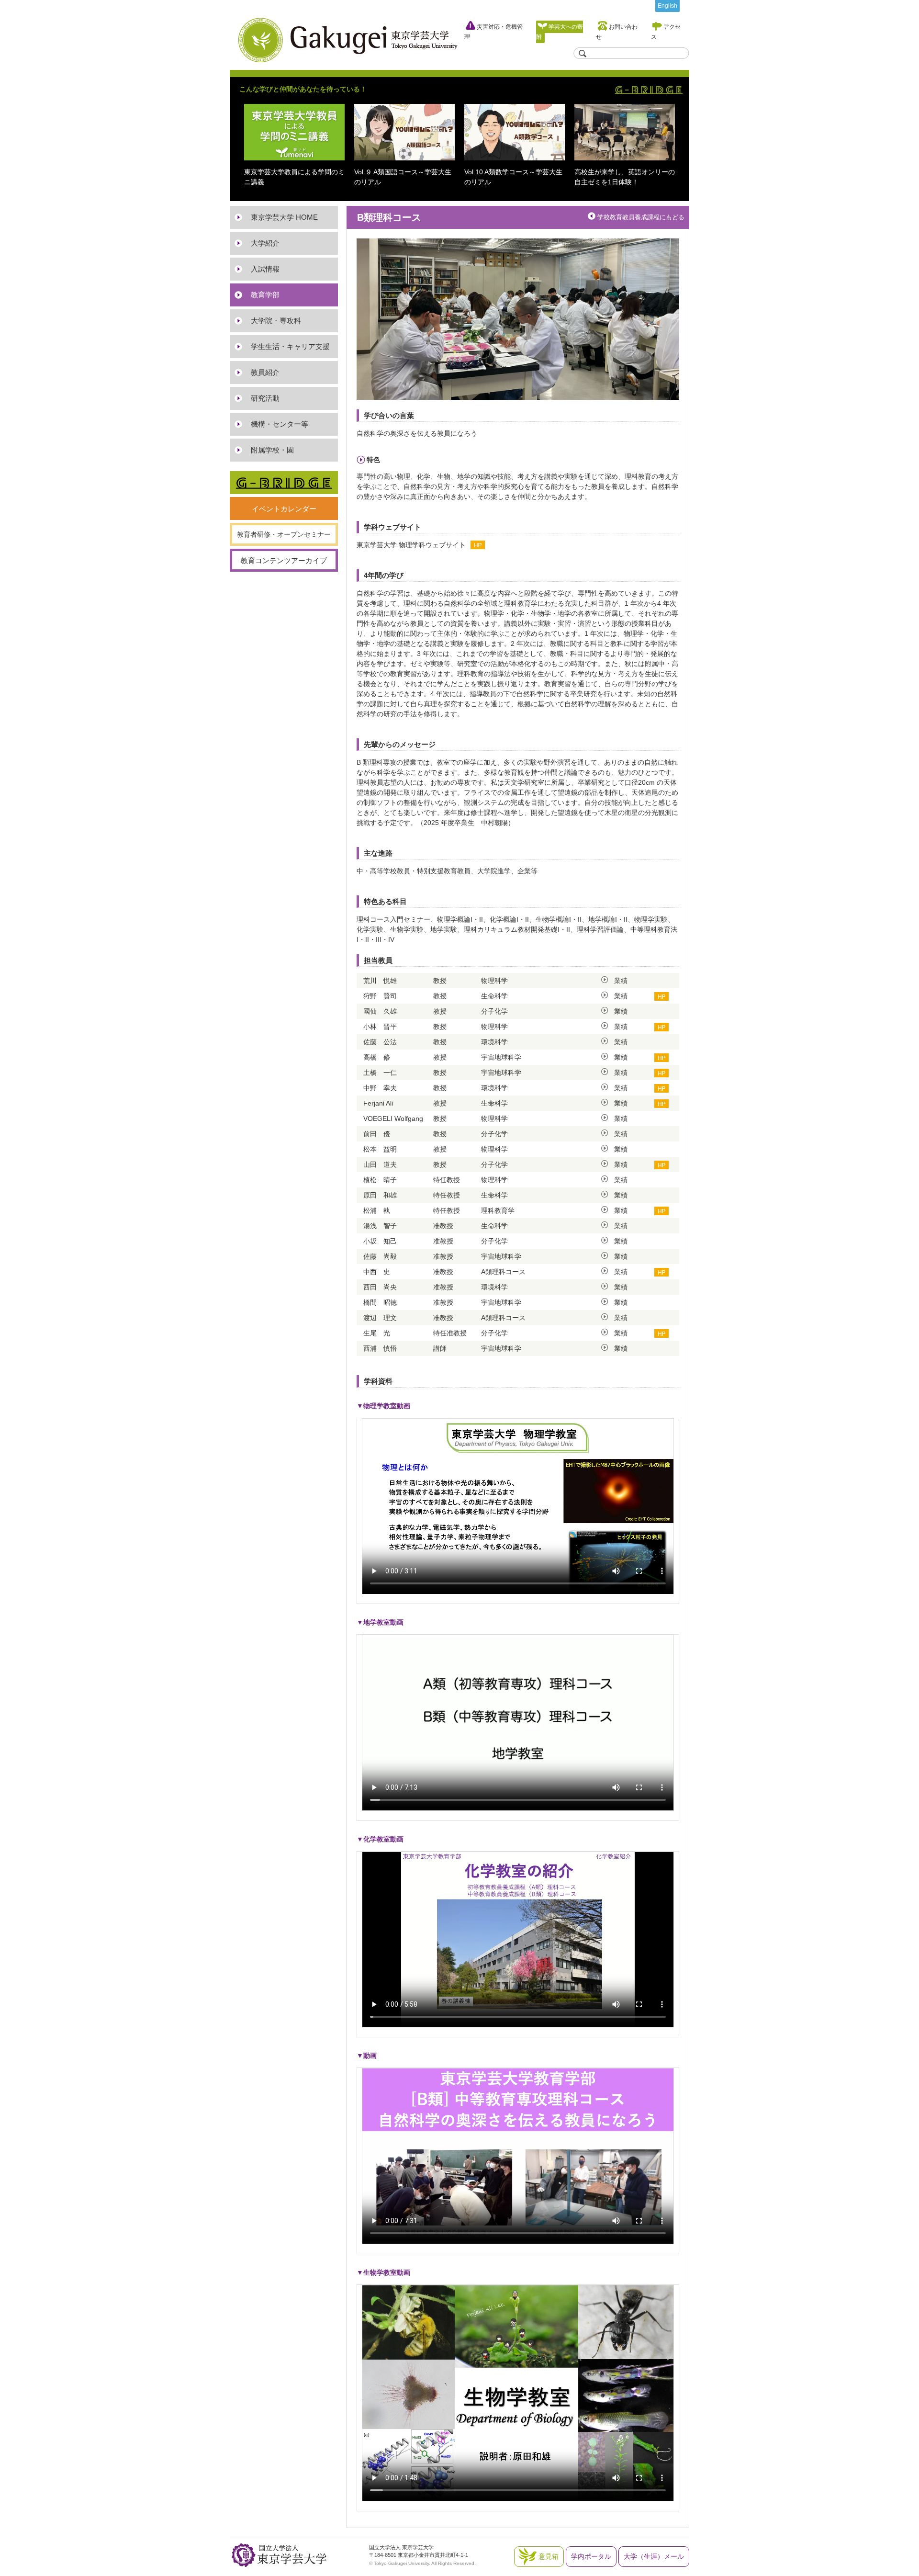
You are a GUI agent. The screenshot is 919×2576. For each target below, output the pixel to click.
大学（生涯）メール (654, 2556)
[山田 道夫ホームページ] (661, 1164)
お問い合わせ (617, 32)
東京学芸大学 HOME (284, 217)
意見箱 (549, 2556)
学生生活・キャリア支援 (290, 346)
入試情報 (265, 269)
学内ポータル (591, 2556)
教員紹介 (265, 372)
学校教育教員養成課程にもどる (641, 217)
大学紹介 (265, 243)
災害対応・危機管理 (493, 32)
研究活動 (265, 398)
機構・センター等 (280, 424)
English (667, 6)
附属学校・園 (272, 450)
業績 (621, 981)
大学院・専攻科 (276, 321)
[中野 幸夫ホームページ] (661, 1088)
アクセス (666, 32)
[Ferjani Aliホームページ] (661, 1103)
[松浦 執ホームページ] (661, 1210)
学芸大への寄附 (560, 32)
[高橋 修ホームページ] (661, 1057)
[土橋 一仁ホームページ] (661, 1073)
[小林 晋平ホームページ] (661, 1027)
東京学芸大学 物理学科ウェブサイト (411, 545)
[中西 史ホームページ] (661, 1272)
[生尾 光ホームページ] (661, 1333)
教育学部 (265, 295)
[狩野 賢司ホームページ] (661, 996)
